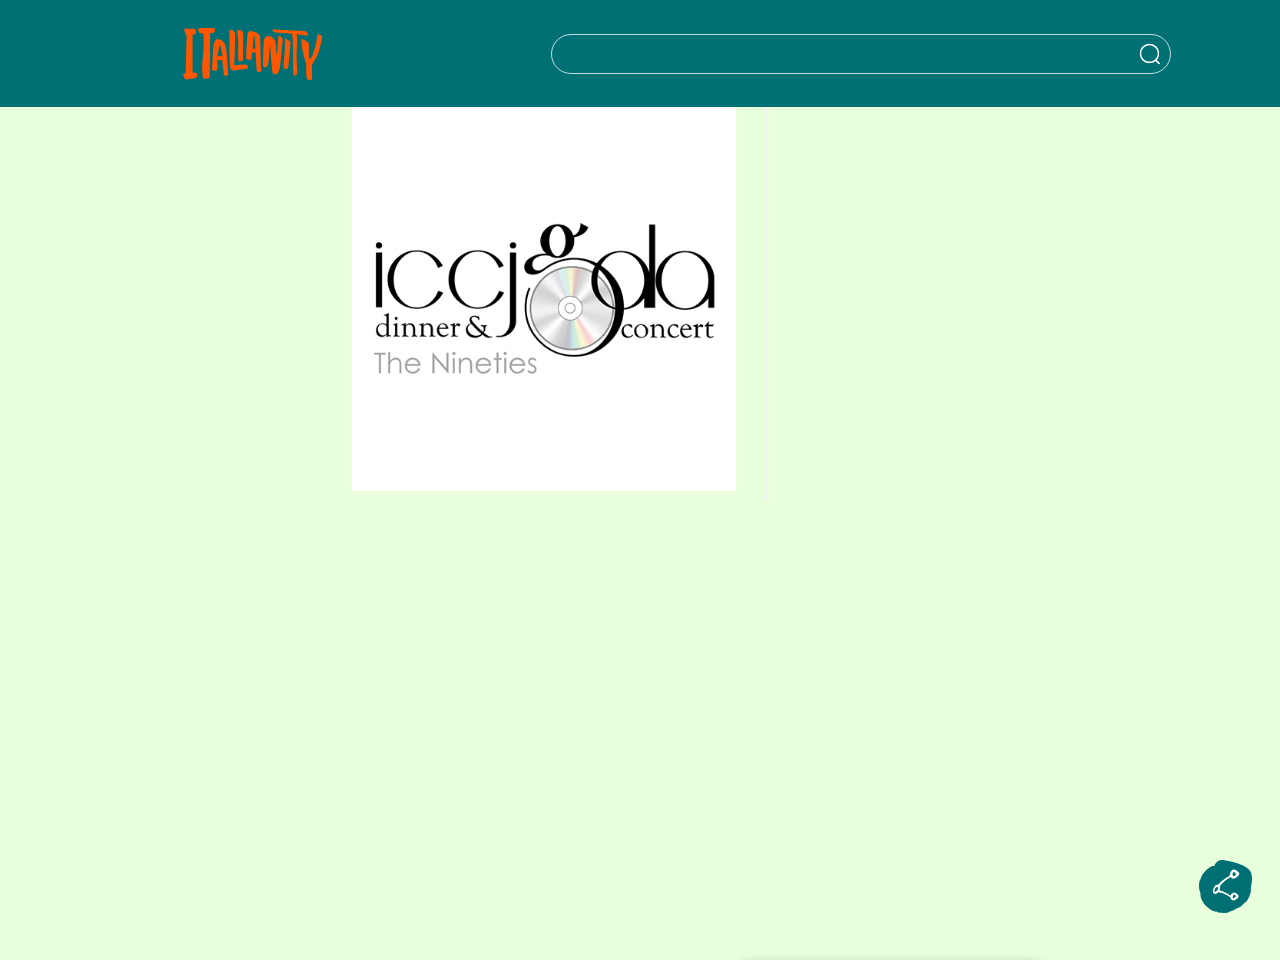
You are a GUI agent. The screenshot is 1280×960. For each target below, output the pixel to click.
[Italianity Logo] (252, 53)
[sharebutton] (1226, 887)
